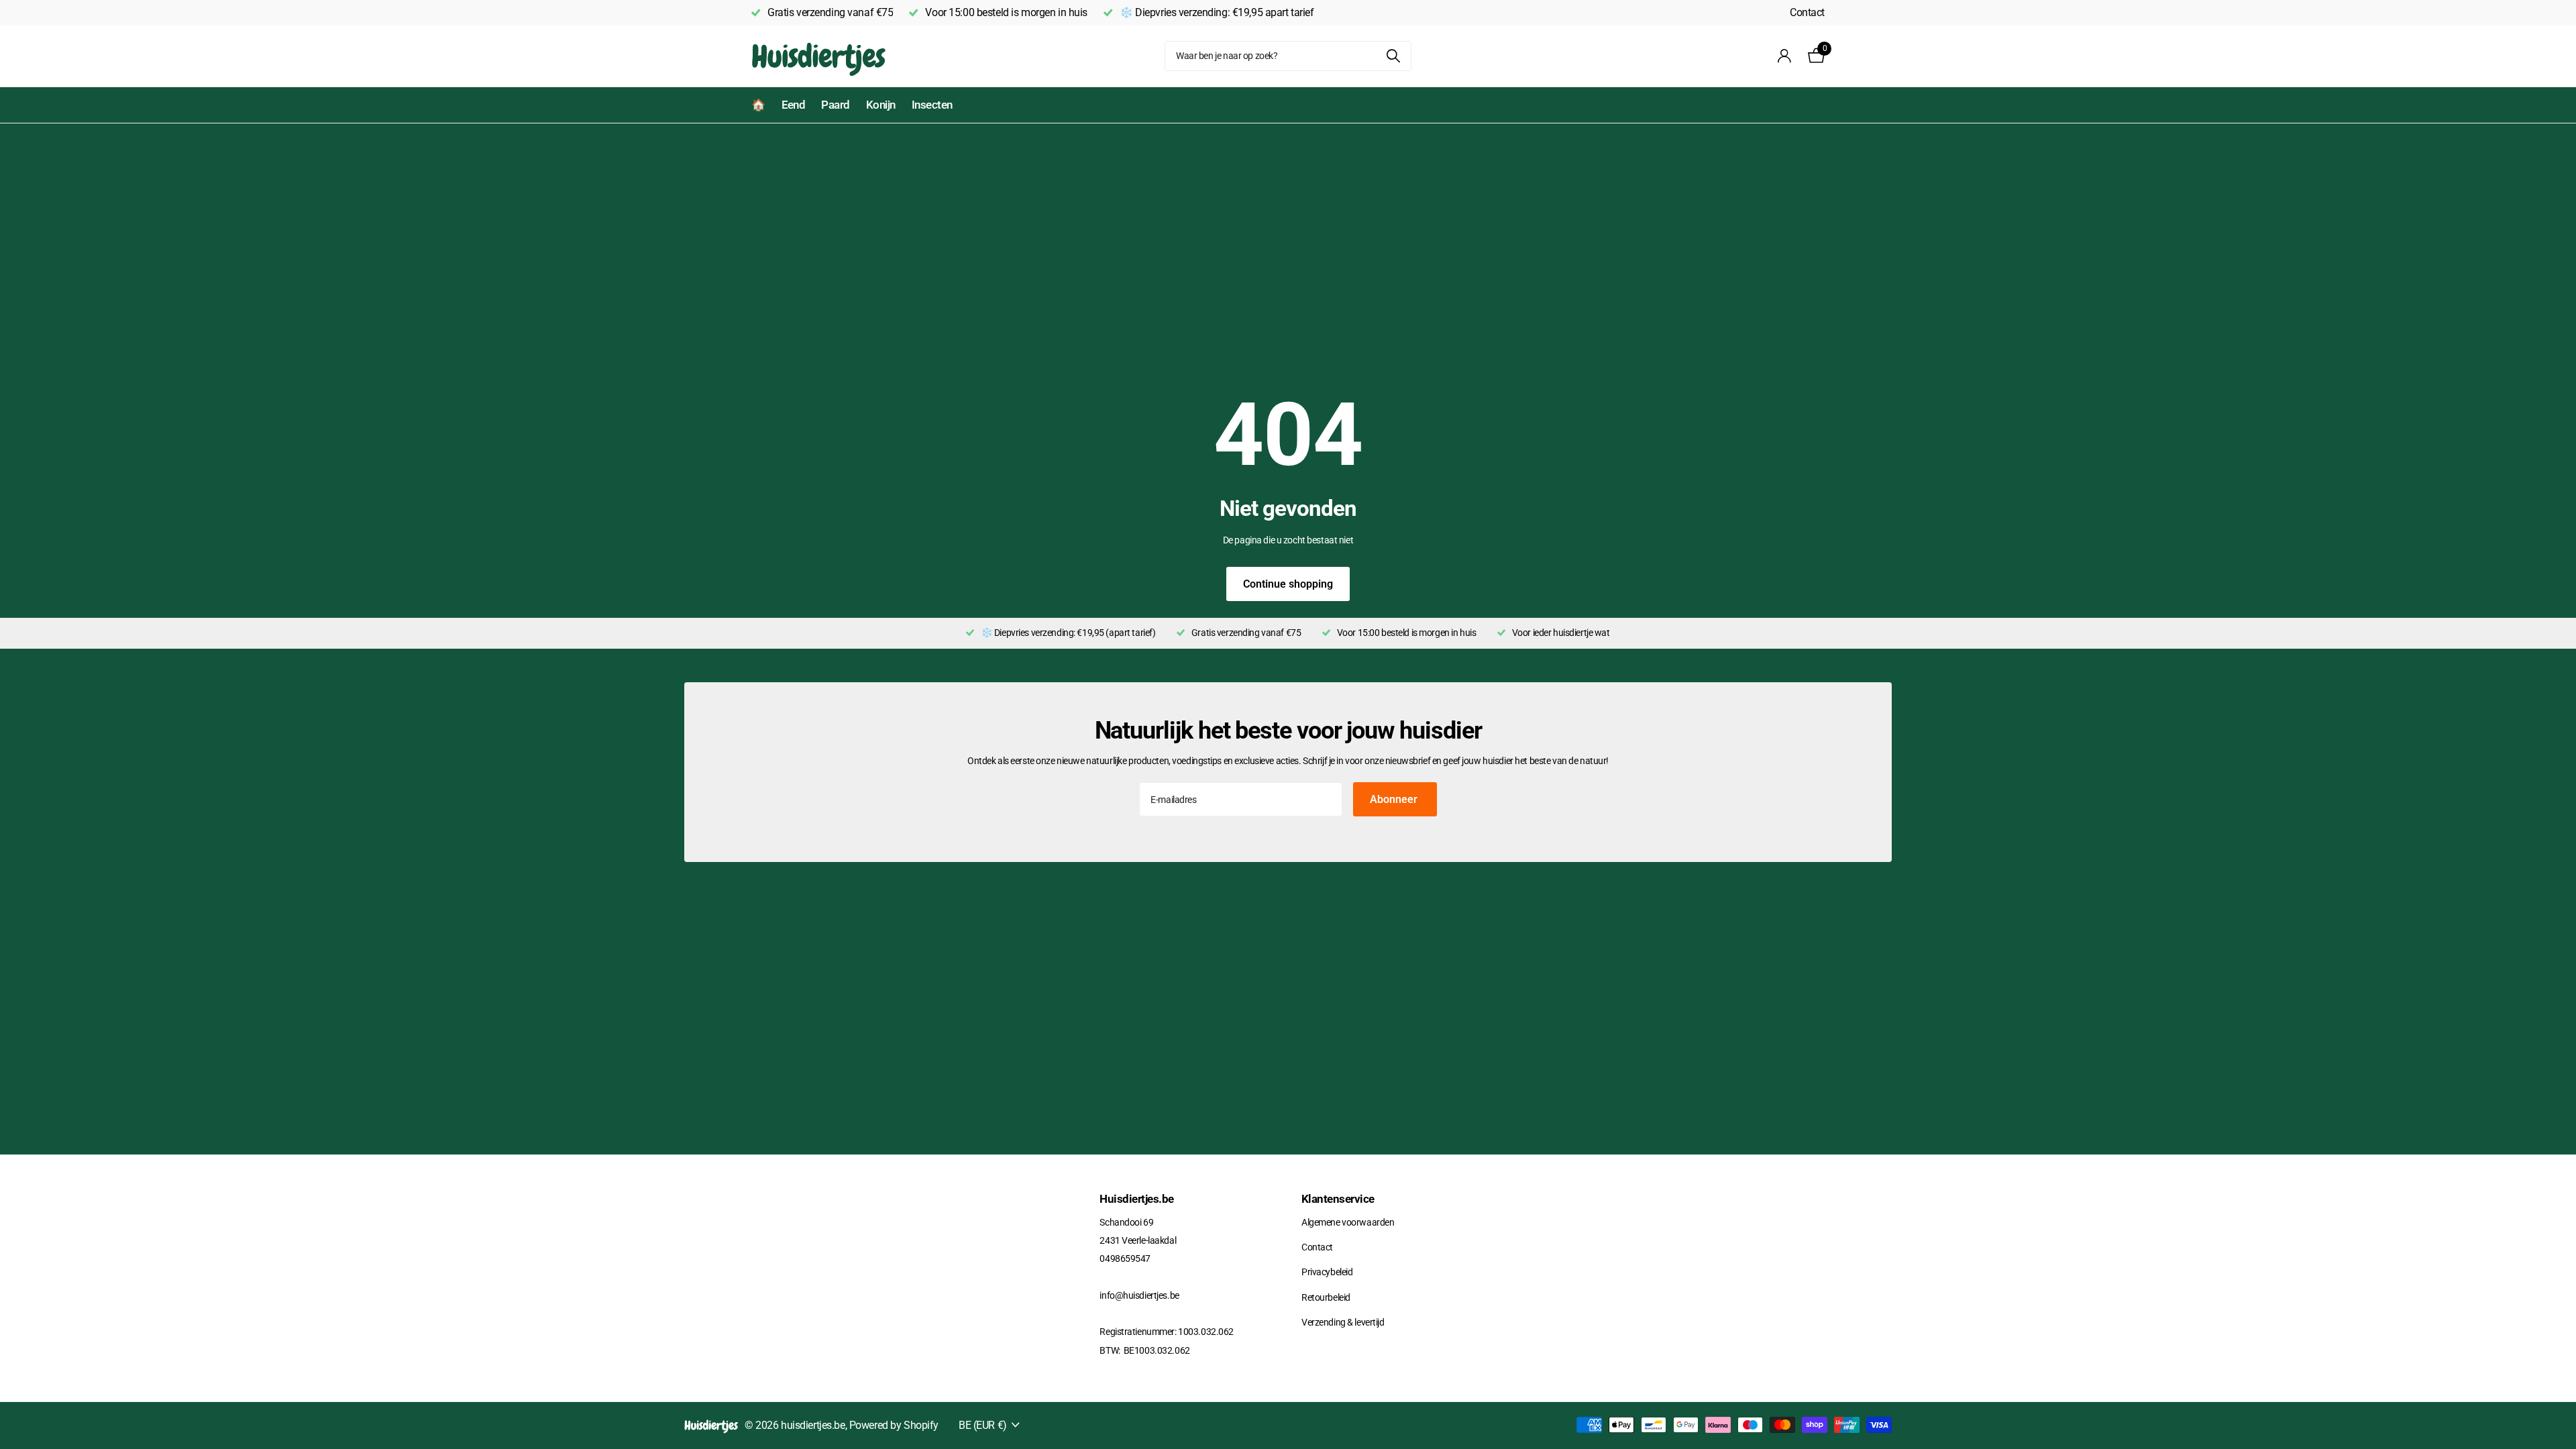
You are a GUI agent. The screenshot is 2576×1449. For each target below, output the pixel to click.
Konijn (881, 105)
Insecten (932, 105)
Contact (1807, 12)
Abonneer (1395, 799)
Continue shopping (1288, 584)
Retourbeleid (1326, 1297)
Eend (794, 105)
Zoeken (1393, 56)
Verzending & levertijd (1343, 1322)
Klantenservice (1338, 1199)
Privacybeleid (1327, 1272)
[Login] (1785, 56)
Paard (835, 105)
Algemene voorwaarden (1348, 1222)
